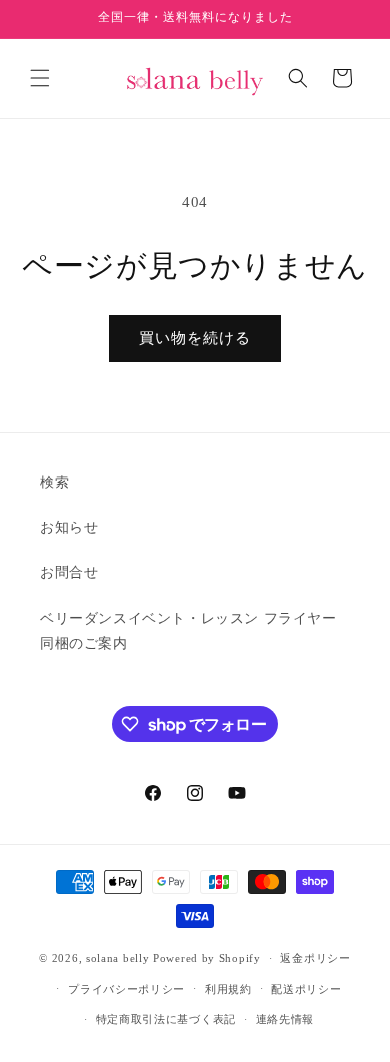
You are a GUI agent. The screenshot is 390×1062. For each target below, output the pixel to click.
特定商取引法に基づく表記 (166, 1019)
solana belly (117, 958)
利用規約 (228, 989)
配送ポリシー (306, 989)
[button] (40, 78)
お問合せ (69, 572)
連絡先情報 (285, 1019)
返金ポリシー (315, 958)
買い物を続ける (195, 338)
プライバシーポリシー (126, 989)
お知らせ (69, 527)
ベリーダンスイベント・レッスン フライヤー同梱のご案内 (188, 631)
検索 (54, 482)
